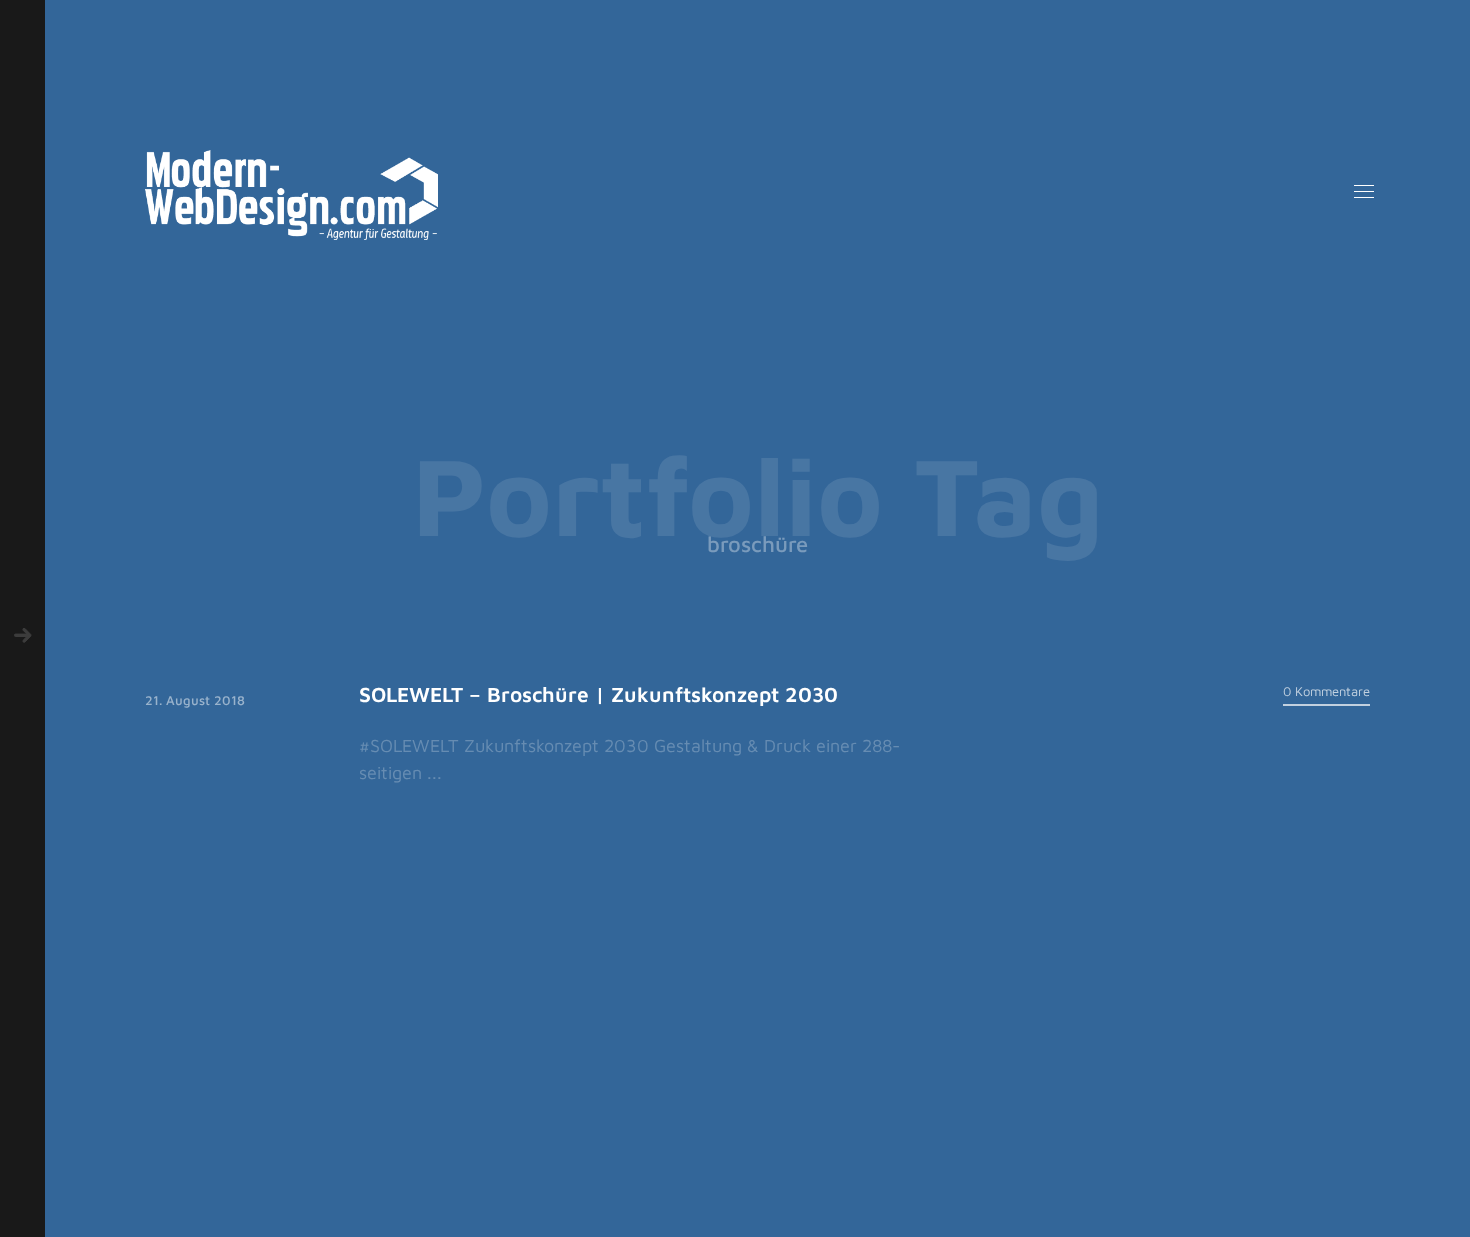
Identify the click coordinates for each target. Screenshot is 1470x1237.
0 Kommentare (1326, 691)
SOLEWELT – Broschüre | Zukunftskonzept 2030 (598, 694)
